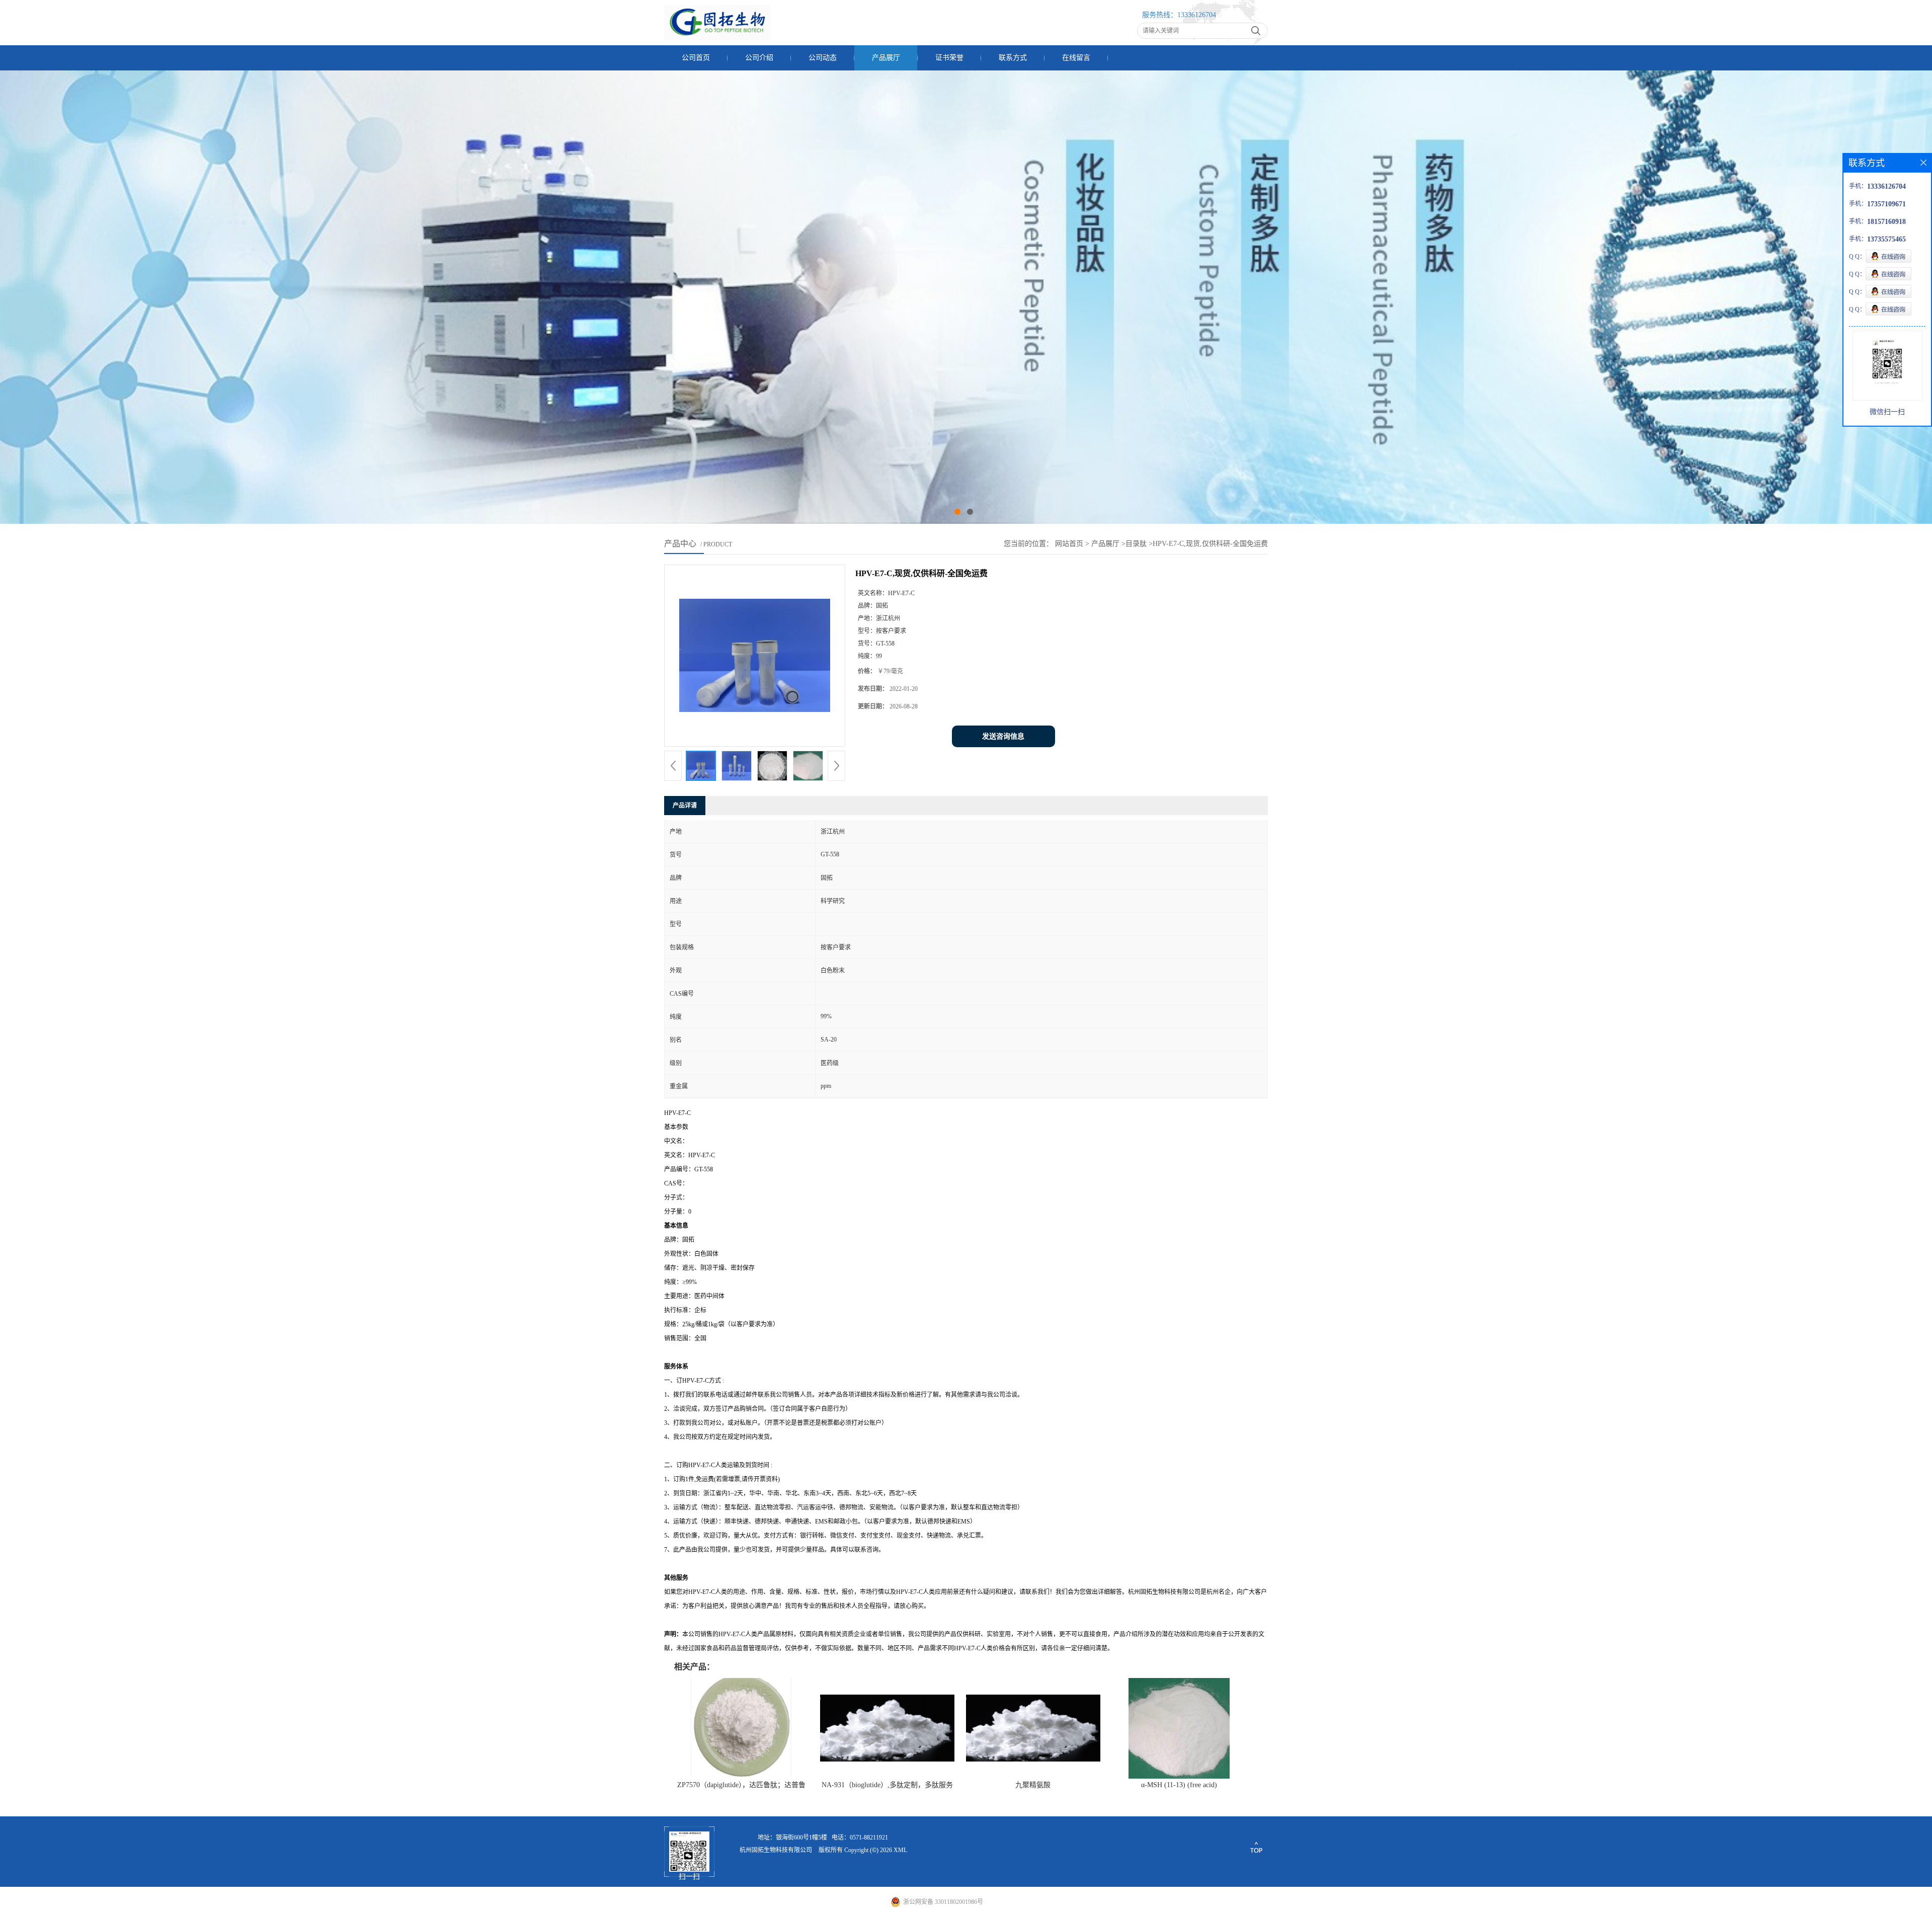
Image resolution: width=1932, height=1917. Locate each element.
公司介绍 (759, 58)
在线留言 (1076, 58)
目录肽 (1136, 544)
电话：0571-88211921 (860, 1838)
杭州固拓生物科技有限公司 (776, 1850)
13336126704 (1197, 15)
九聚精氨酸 (1033, 1785)
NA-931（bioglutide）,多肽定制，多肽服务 (887, 1785)
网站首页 (1069, 544)
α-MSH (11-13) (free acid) (1179, 1785)
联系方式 (1013, 58)
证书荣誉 (949, 58)
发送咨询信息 (1003, 736)
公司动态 (823, 58)
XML (900, 1850)
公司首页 (696, 58)
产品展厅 (886, 58)
